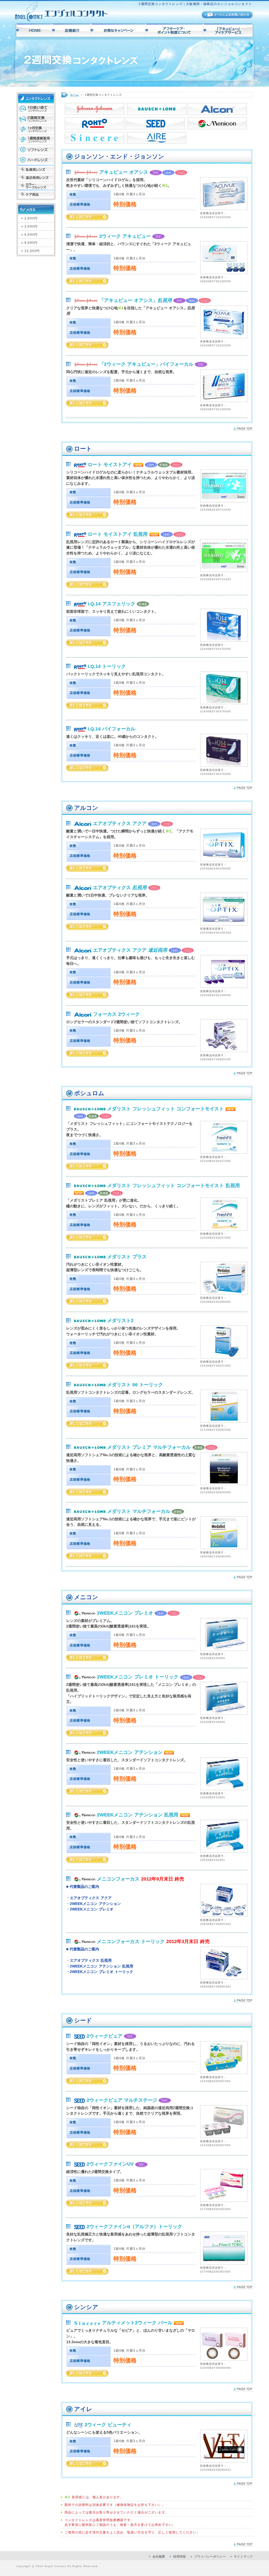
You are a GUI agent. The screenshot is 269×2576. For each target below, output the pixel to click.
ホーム (75, 95)
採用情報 (179, 2557)
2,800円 (31, 218)
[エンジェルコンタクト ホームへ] (61, 19)
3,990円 (31, 226)
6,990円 (31, 235)
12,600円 (32, 251)
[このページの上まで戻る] (243, 428)
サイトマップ (243, 2557)
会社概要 (159, 2557)
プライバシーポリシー (210, 2557)
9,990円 (31, 243)
